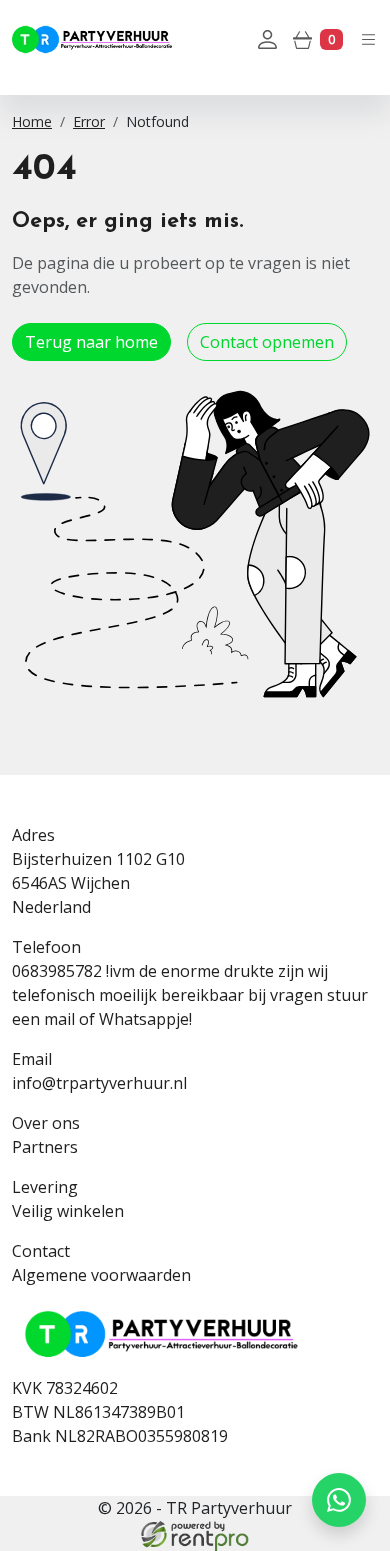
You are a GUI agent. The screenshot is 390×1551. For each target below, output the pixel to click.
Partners (45, 1147)
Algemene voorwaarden (101, 1275)
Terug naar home (91, 342)
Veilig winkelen (68, 1211)
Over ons (46, 1123)
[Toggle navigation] (368, 38)
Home (32, 121)
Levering (45, 1187)
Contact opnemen (267, 342)
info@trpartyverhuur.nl (99, 1083)
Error (89, 121)
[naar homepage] (92, 39)
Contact (41, 1251)
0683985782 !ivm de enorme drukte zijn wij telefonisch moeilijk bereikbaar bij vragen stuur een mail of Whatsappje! (190, 995)
